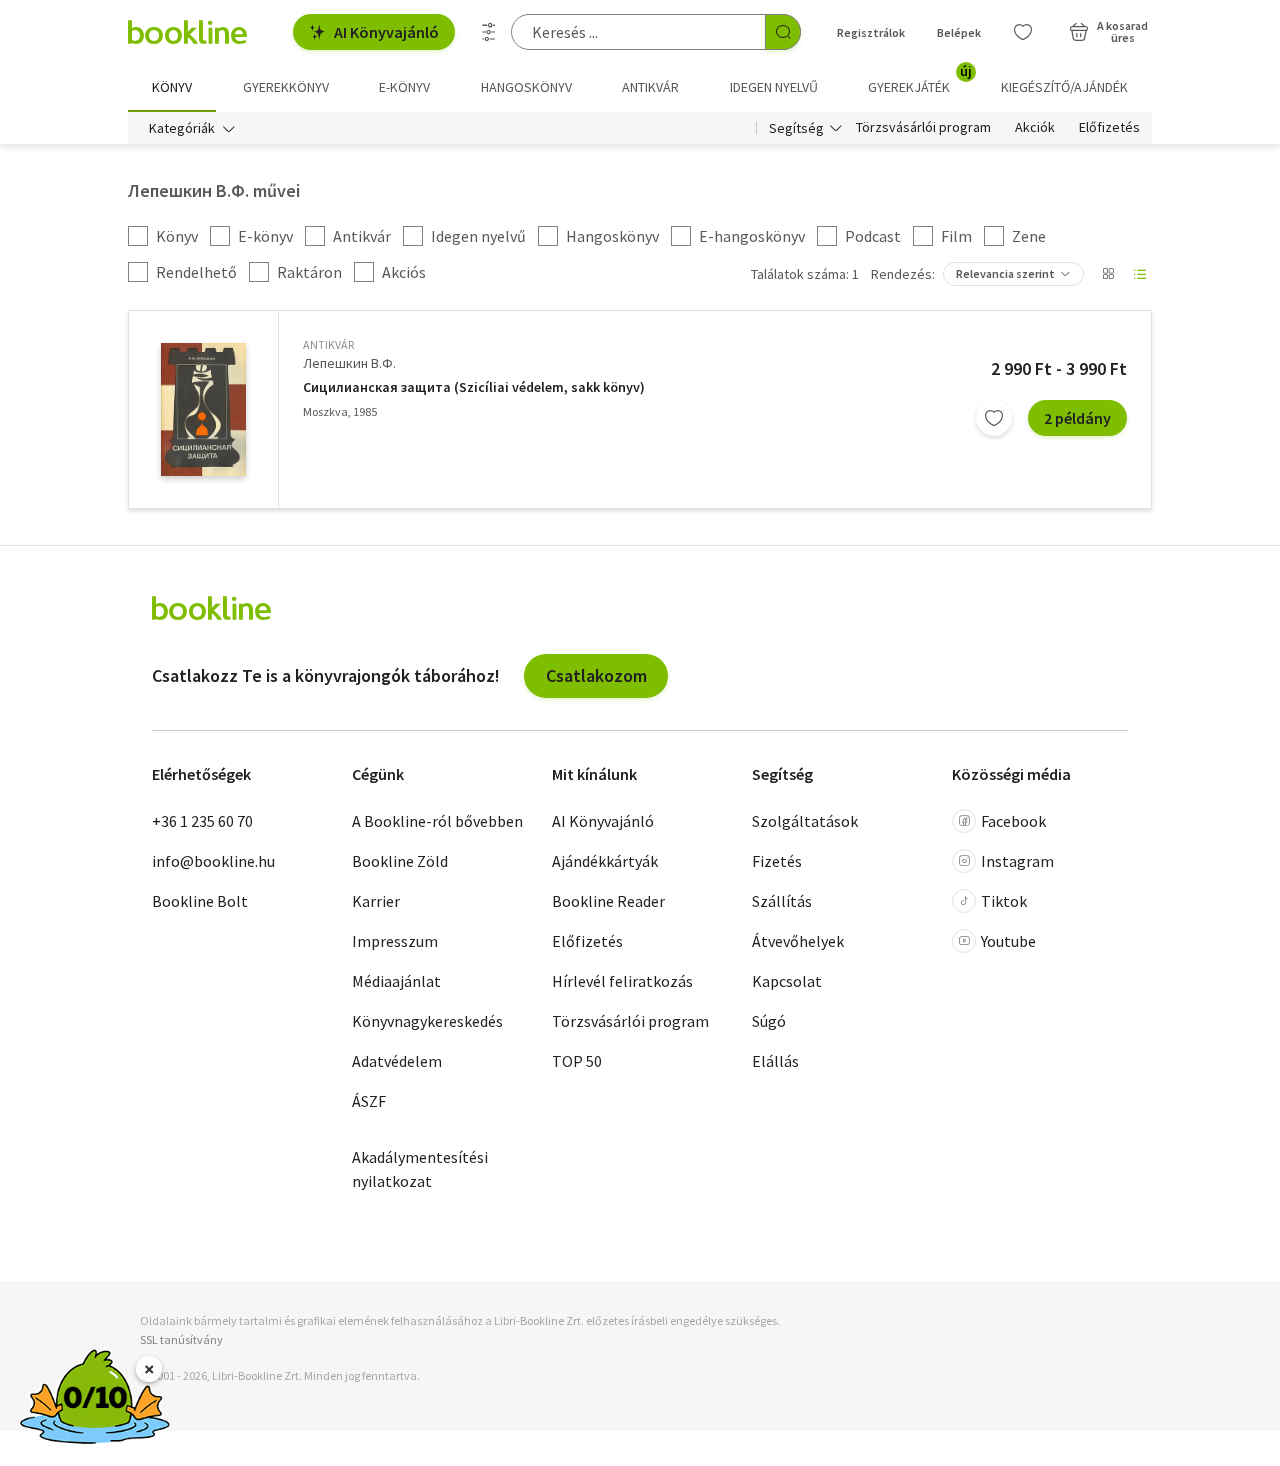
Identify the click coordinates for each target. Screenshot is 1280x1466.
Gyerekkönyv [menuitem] (286, 87)
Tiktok (1004, 901)
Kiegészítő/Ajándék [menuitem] (1064, 87)
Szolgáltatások (805, 821)
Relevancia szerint (1005, 273)
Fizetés (777, 861)
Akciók (1035, 128)
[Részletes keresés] (489, 32)
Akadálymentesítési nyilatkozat (420, 1169)
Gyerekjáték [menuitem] (920, 80)
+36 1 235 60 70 (202, 821)
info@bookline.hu (213, 861)
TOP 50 (577, 1061)
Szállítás (782, 901)
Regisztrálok (871, 32)
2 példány (1077, 418)
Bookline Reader (608, 901)
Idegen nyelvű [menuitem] (774, 87)
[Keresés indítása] (783, 32)
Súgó (769, 1021)
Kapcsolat (787, 981)
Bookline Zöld (400, 861)
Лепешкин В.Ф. (349, 363)
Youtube (1008, 941)
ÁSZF (369, 1101)
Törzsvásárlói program (923, 128)
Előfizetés (1109, 128)
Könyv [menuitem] (172, 87)
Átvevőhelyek (798, 941)
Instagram (1017, 861)
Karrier (376, 901)
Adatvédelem (397, 1061)
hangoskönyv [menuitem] (526, 87)
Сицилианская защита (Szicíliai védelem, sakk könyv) (474, 387)
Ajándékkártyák (605, 861)
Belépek (959, 32)
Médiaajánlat (396, 981)
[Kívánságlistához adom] (994, 418)
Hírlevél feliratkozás (622, 981)
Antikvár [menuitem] (650, 87)
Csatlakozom (596, 675)
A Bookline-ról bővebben (437, 821)
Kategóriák (182, 128)
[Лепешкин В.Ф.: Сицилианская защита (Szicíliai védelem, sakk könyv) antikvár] (203, 409)
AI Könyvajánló (386, 32)
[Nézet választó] (1108, 274)
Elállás (775, 1061)
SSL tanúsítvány (181, 1339)
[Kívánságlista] (1023, 32)
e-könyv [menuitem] (404, 87)
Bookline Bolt (200, 901)
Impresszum (395, 941)
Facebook (1013, 821)
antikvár (328, 344)
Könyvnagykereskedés (427, 1021)
